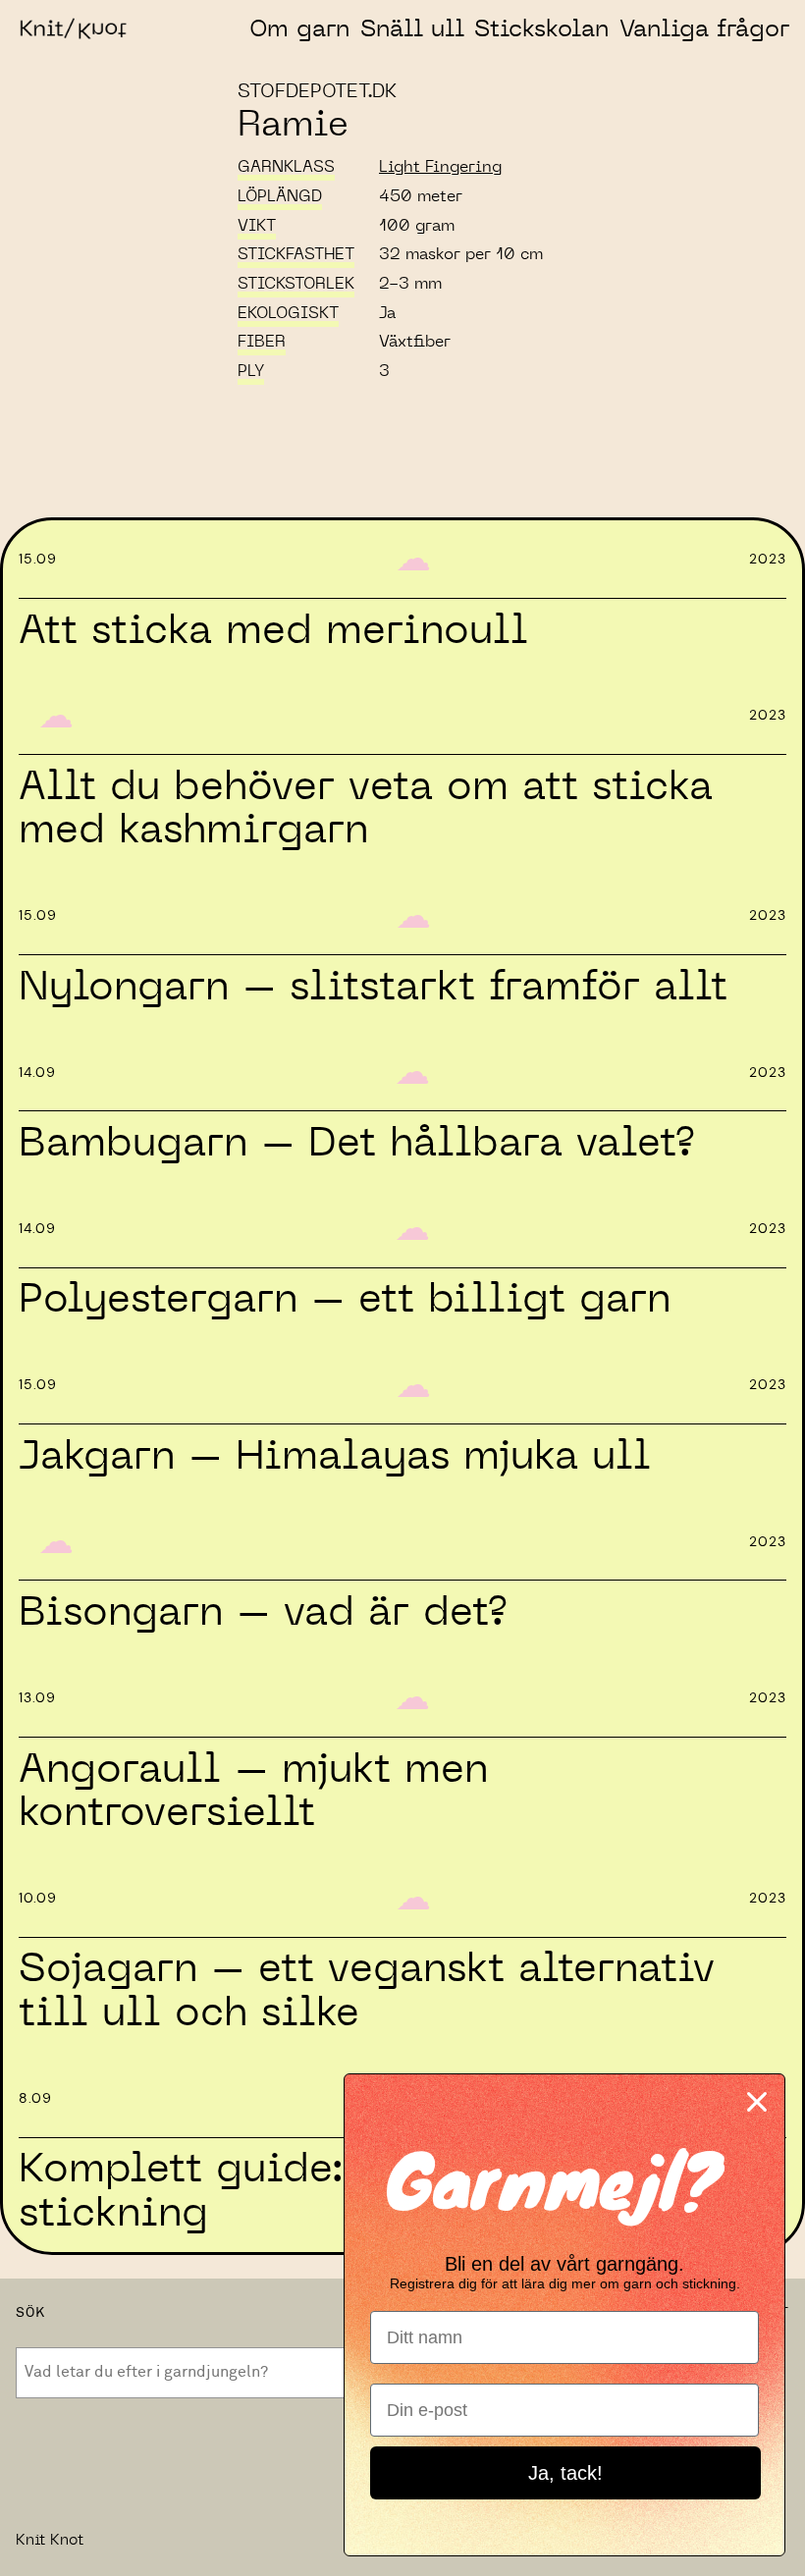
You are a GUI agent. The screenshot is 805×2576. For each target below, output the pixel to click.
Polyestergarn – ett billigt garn (345, 1300)
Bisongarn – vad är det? (263, 1613)
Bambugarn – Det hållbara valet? (356, 1144)
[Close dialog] (757, 2102)
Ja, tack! (565, 2473)
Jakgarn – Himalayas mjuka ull (335, 1457)
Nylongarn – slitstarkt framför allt (373, 988)
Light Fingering (440, 167)
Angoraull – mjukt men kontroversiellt (253, 1792)
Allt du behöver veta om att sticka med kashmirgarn (366, 809)
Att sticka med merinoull (273, 631)
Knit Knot (50, 2540)
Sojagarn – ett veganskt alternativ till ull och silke (367, 1991)
